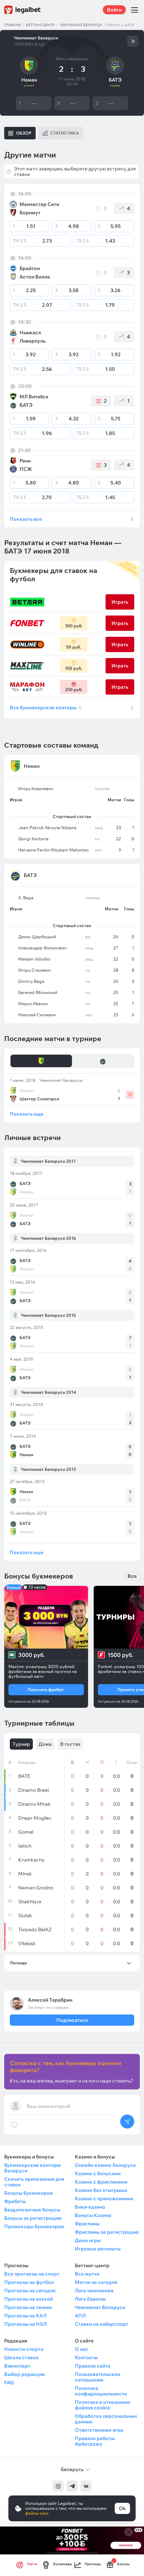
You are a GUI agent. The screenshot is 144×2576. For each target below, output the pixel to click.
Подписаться (72, 2020)
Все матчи (87, 2274)
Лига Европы (90, 2299)
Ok (122, 2508)
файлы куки (37, 2513)
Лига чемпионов (94, 2291)
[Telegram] (72, 2486)
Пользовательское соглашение (98, 2377)
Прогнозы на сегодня (30, 2291)
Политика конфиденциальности (101, 2391)
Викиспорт (17, 2366)
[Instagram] (58, 2486)
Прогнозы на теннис (28, 2307)
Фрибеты (15, 2201)
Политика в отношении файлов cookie (102, 2405)
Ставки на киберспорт (102, 2324)
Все (132, 1576)
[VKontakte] (86, 2486)
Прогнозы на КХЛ (25, 2316)
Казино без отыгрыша (101, 2190)
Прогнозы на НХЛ (26, 2324)
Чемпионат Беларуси (81, 25)
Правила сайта (93, 2366)
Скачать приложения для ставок (34, 2182)
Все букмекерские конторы (46, 708)
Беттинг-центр (40, 25)
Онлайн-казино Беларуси (105, 2165)
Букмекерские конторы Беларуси (33, 2168)
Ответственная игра (99, 2430)
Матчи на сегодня (96, 2282)
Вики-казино (90, 2207)
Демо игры (88, 2240)
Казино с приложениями (104, 2199)
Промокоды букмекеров (34, 2226)
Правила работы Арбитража (95, 2441)
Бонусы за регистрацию (33, 2218)
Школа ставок (21, 2357)
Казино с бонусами (98, 2173)
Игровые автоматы (98, 2249)
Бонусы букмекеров (28, 2193)
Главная (12, 25)
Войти (114, 10)
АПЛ (80, 2316)
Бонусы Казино (93, 2215)
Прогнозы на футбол (29, 2282)
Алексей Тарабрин (50, 2000)
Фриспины (87, 2224)
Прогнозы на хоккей (28, 2299)
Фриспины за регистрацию (107, 2232)
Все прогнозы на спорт (32, 2274)
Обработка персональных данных (106, 2419)
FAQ (9, 2383)
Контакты (86, 2357)
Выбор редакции (24, 2374)
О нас (82, 2349)
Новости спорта (24, 2349)
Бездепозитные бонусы (32, 2210)
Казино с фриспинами (101, 2182)
